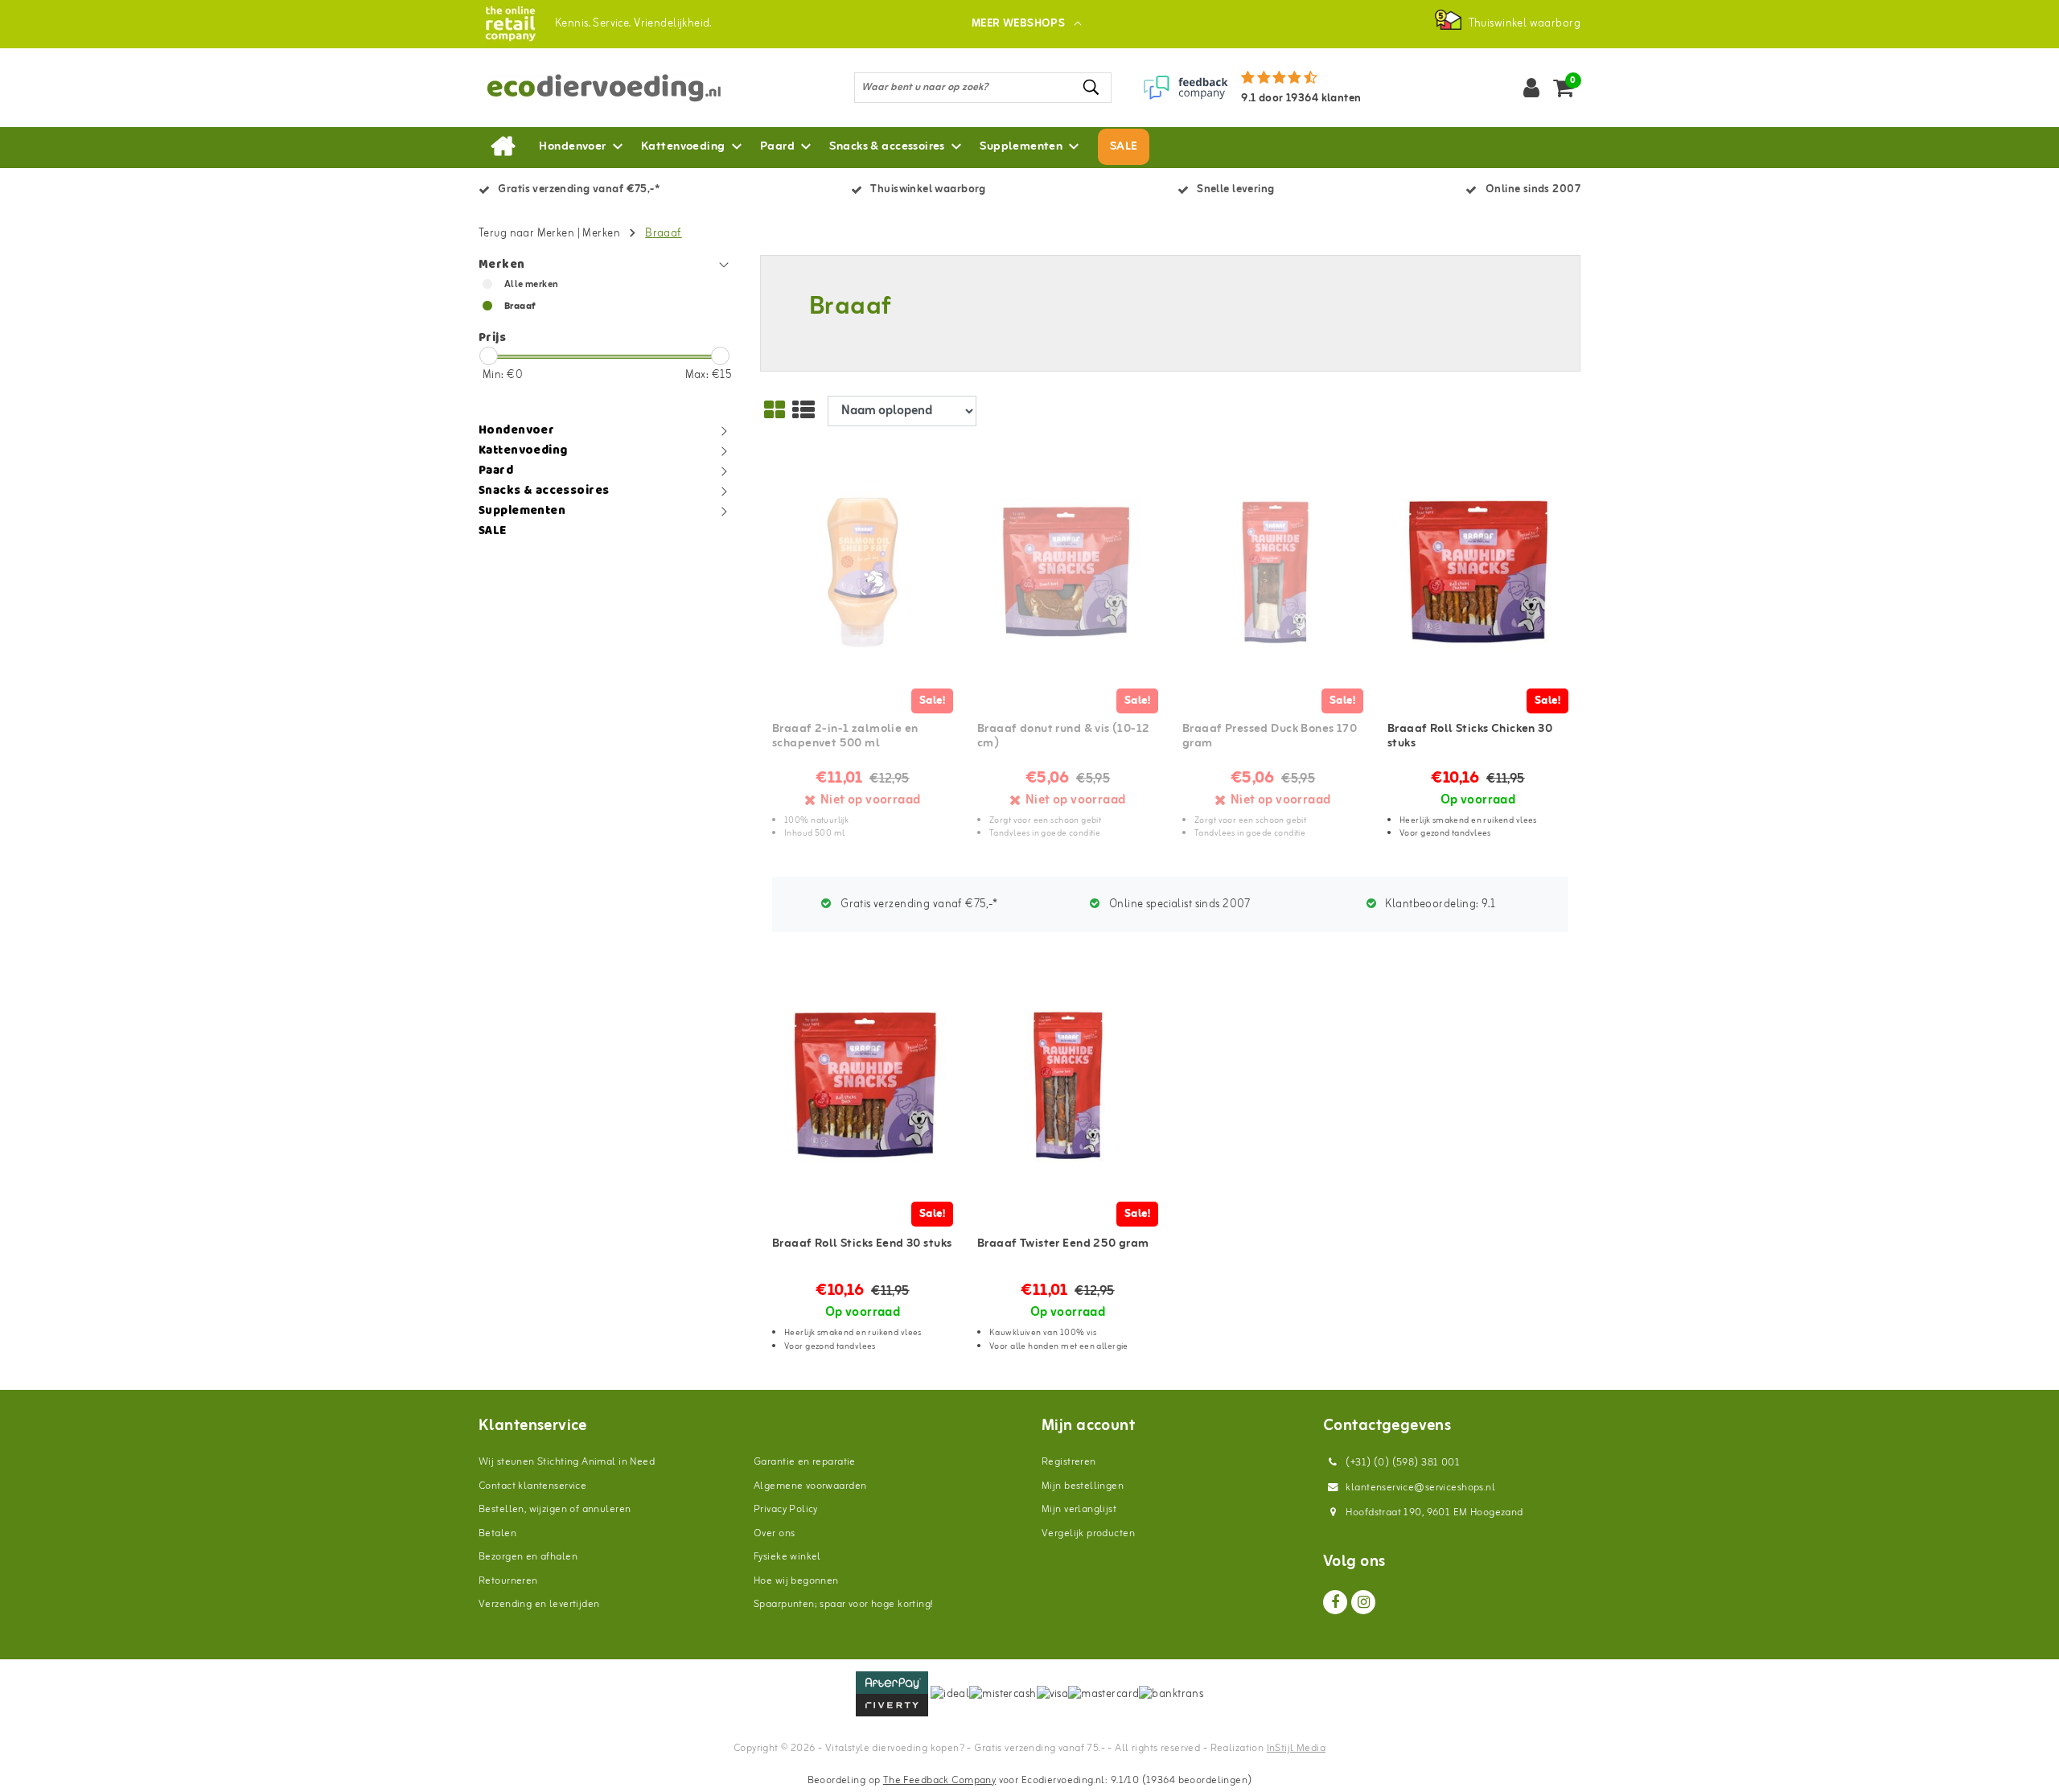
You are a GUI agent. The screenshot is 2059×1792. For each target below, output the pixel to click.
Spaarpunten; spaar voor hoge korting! (843, 1604)
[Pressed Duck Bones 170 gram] (1273, 573)
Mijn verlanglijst (1079, 1509)
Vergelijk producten (1088, 1533)
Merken (601, 234)
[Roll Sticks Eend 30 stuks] (863, 1085)
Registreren (1069, 1462)
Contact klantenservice (532, 1486)
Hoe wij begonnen (796, 1581)
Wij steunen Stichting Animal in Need (567, 1462)
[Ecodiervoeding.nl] (510, 24)
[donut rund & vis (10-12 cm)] (1068, 573)
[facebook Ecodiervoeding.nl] (1335, 1602)
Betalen (497, 1533)
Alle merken (532, 285)
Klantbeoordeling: (1439, 904)
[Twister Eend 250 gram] (1068, 1085)
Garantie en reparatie (805, 1462)
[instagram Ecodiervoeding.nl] (1363, 1602)
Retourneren (508, 1581)
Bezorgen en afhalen (528, 1557)
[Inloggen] (1531, 88)
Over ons (774, 1533)
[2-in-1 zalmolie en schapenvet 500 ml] (863, 573)
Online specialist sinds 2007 (1179, 904)
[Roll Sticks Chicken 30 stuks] (1478, 573)
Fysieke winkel (787, 1557)
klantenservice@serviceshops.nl (1420, 1488)
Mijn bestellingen (1083, 1486)
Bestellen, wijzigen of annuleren (555, 1509)
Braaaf (664, 234)
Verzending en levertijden (539, 1604)
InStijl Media (1296, 1748)
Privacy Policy (786, 1509)
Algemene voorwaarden (810, 1486)
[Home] (503, 147)
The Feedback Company (939, 1780)
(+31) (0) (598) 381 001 (1401, 1463)
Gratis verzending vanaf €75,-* (918, 904)
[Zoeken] (1092, 87)
